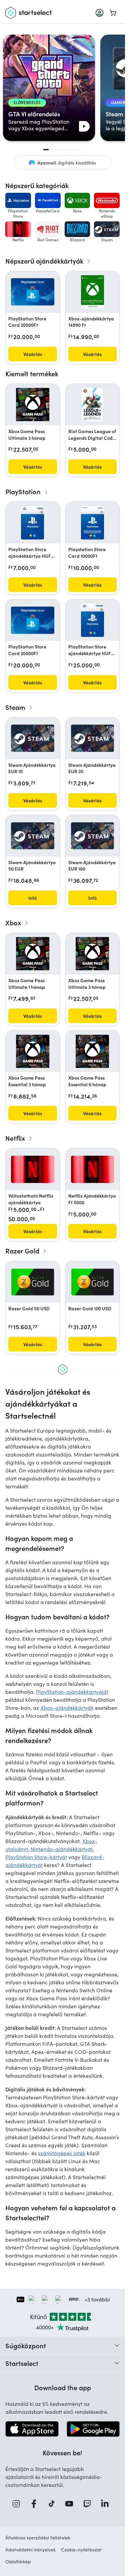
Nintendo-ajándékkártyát (62, 1849)
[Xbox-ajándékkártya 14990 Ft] (92, 292)
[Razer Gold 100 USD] (93, 1282)
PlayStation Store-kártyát (36, 1857)
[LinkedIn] (107, 2504)
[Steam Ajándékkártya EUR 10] (33, 738)
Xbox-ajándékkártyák (67, 1708)
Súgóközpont (26, 2345)
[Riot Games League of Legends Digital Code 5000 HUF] (92, 405)
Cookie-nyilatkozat (81, 2550)
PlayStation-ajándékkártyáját (72, 1692)
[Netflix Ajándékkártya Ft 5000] (93, 1169)
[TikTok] (54, 2504)
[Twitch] (89, 2504)
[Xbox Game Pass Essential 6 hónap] (92, 1051)
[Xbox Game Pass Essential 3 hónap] (33, 1051)
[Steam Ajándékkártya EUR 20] (93, 738)
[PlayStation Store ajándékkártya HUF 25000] (92, 620)
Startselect (22, 2363)
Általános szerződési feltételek (38, 2538)
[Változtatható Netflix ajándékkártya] (33, 1169)
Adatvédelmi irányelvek (30, 2550)
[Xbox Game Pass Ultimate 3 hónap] (33, 405)
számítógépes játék (62, 2153)
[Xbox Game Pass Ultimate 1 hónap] (33, 954)
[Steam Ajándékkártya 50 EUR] (33, 836)
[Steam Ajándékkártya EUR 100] (93, 836)
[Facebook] (36, 2504)
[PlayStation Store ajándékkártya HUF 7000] (32, 523)
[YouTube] (71, 2504)
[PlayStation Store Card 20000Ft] (33, 292)
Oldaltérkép (18, 2562)
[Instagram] (18, 2504)
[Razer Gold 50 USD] (33, 1282)
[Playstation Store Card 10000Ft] (92, 523)
